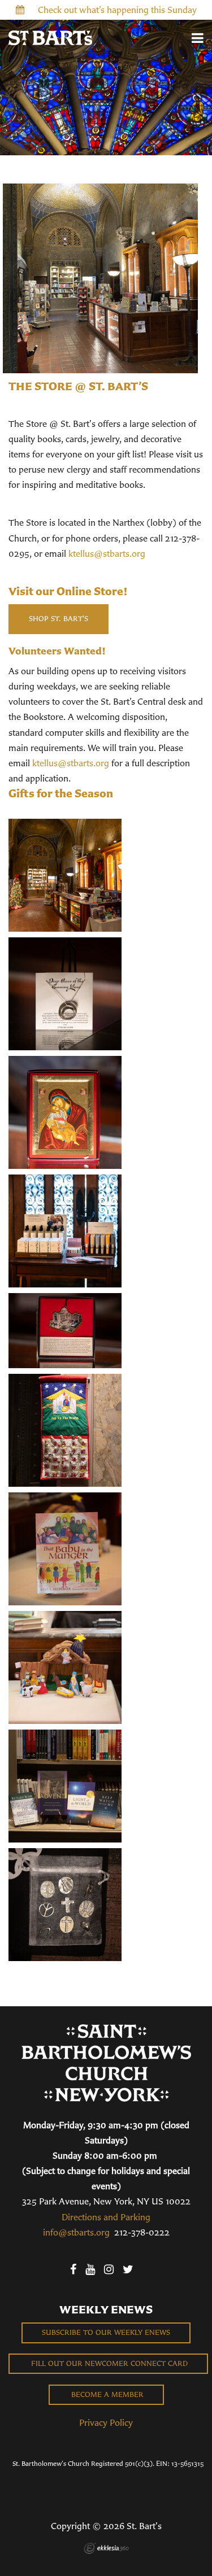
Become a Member (106, 2394)
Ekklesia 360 (106, 2548)
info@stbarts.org (76, 2232)
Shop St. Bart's (59, 619)
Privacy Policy (106, 2422)
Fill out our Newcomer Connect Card (108, 2363)
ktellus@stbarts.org (107, 553)
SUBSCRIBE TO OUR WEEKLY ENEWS (106, 2332)
